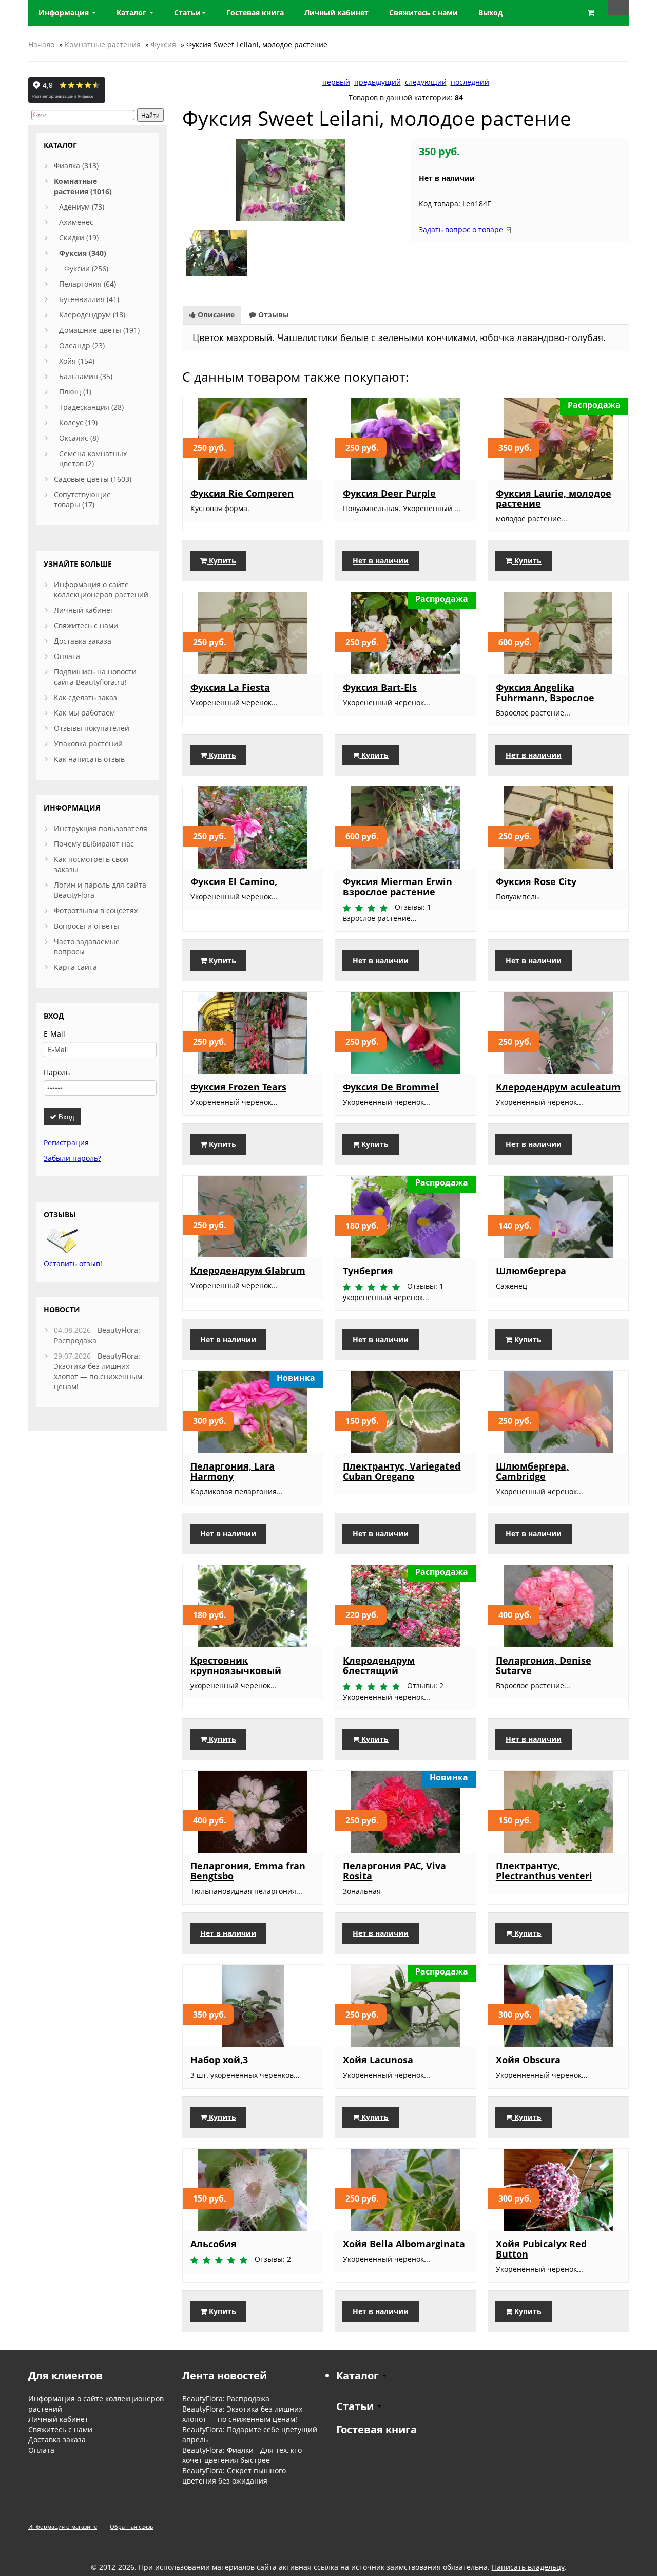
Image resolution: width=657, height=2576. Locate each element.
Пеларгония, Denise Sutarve (544, 1665)
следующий (426, 82)
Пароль (57, 1072)
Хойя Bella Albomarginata (404, 2244)
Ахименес (76, 222)
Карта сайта (75, 967)
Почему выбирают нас (94, 844)
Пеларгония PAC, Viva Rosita (394, 1871)
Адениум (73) (82, 207)
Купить (221, 561)
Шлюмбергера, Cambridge (532, 1471)
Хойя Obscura (528, 2060)
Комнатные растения (103, 44)
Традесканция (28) (91, 407)
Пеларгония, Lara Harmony (233, 1471)
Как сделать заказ (85, 697)
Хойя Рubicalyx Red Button (541, 2249)
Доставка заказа (83, 641)
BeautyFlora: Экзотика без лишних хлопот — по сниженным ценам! (98, 1371)
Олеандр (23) (82, 345)
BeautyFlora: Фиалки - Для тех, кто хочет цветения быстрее (242, 2455)
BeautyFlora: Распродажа (226, 2399)
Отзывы (273, 315)
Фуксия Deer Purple (389, 493)
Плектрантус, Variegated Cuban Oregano (402, 1471)
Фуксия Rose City (536, 881)
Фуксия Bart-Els (380, 687)
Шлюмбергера (531, 1271)
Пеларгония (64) (88, 284)
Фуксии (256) (86, 268)
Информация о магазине (63, 2526)
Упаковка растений (88, 744)
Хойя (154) (77, 361)
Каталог (132, 13)
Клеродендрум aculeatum (558, 1087)
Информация (65, 13)
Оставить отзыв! (73, 1263)
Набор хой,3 (219, 2060)
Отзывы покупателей (92, 728)
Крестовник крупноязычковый (236, 1665)
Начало (41, 44)
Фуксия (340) (83, 253)
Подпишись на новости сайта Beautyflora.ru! (95, 677)
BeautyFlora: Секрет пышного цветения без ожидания (234, 2476)
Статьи (187, 13)
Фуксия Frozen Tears (238, 1087)
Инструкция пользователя (101, 828)
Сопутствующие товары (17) (82, 500)
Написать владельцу (528, 2567)
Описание (215, 315)
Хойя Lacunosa (378, 2060)
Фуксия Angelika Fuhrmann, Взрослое (545, 692)
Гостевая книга (376, 2429)
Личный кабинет (84, 610)
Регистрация (66, 1143)
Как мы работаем (84, 713)
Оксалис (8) (79, 438)
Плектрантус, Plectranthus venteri (544, 1871)
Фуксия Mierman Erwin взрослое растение (398, 887)
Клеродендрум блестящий (379, 1665)
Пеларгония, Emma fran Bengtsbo (248, 1871)
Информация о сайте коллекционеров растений (101, 589)
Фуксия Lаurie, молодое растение (554, 498)
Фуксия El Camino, (234, 881)
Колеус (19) (78, 422)
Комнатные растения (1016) (83, 186)
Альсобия (214, 2244)
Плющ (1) (75, 392)
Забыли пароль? (72, 1158)
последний (470, 82)
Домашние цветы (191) (99, 330)
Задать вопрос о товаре (461, 229)
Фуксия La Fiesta (230, 687)
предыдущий (378, 82)
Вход (65, 1116)
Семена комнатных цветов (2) (93, 458)
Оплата (67, 656)
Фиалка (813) (76, 166)
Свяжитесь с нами (86, 625)
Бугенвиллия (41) (89, 299)
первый (336, 82)
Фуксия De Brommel (391, 1087)
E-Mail (54, 1034)
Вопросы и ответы (86, 926)
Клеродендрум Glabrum (248, 1270)
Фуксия (163, 44)
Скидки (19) (79, 238)
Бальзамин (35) (86, 376)
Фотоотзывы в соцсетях (96, 910)
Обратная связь (132, 2526)
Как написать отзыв (89, 759)
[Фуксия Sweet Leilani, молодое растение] (291, 179)
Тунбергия (368, 1271)
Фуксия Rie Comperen (242, 493)
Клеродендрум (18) (92, 315)
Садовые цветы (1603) (93, 479)
